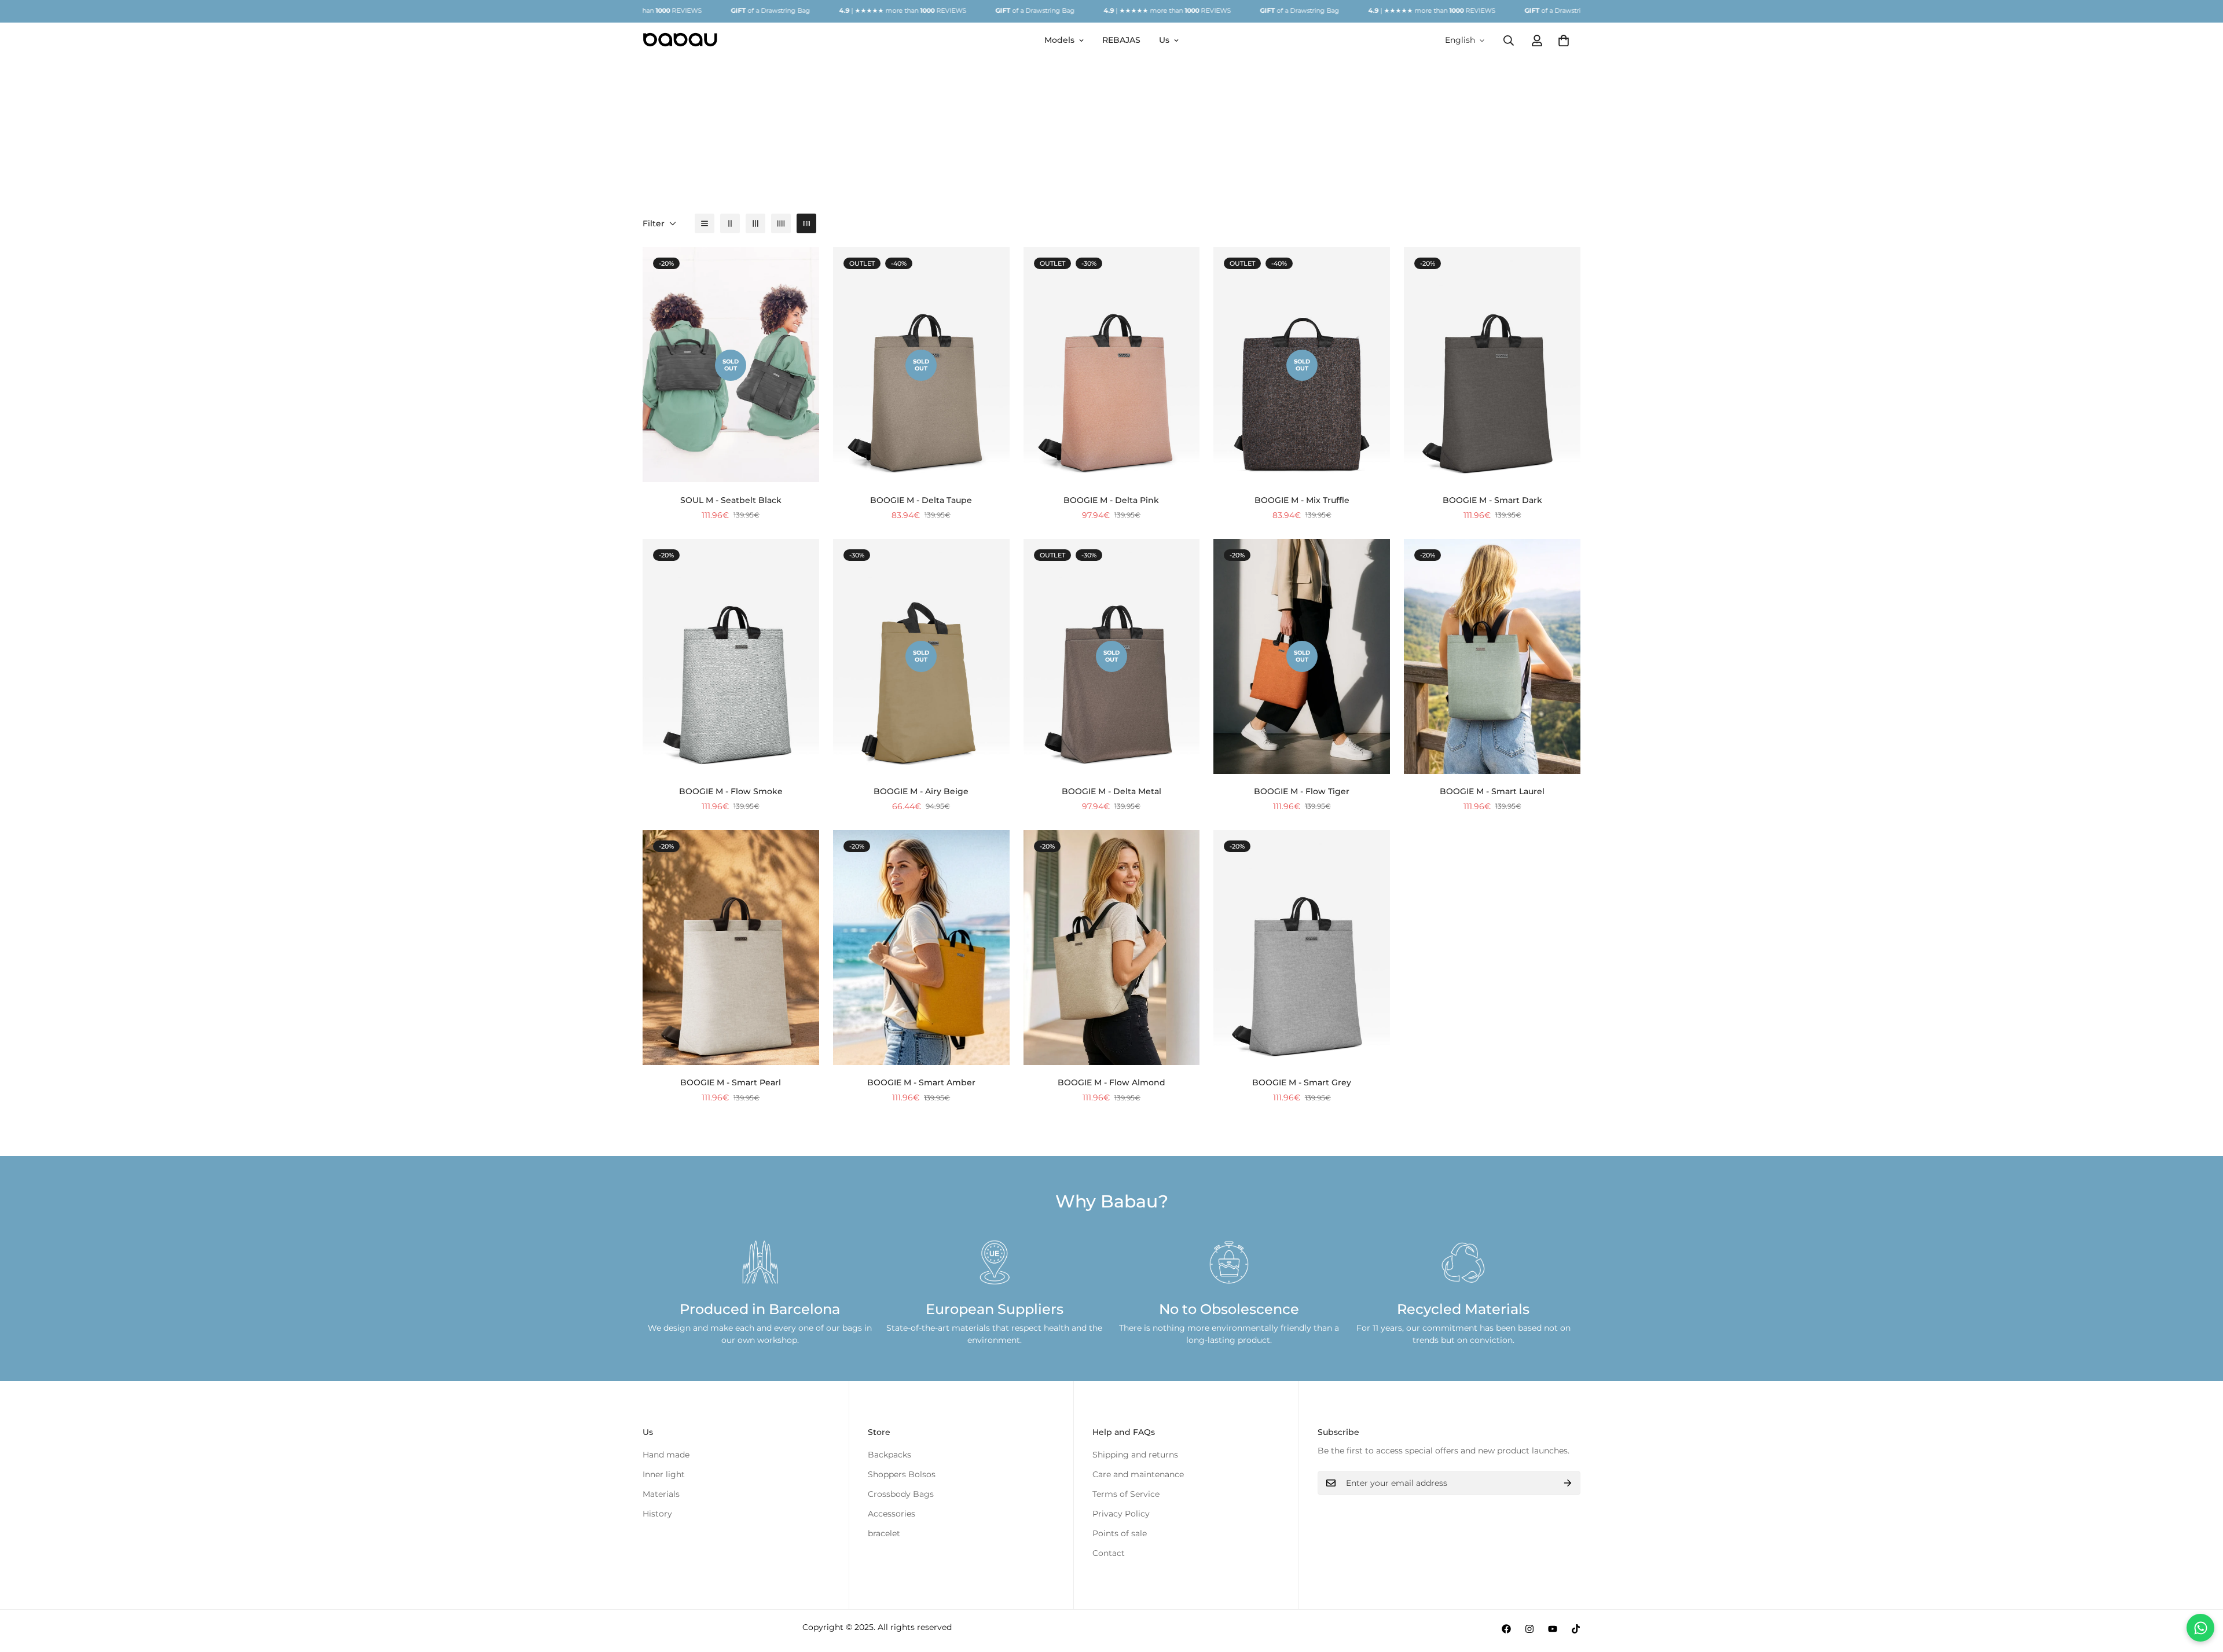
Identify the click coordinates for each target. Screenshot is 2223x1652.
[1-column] (705, 223)
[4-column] (781, 223)
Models (1059, 40)
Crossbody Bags (901, 1494)
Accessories (892, 1514)
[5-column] (806, 223)
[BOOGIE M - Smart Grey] (1302, 948)
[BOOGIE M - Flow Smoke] (731, 656)
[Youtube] (1553, 1629)
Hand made (666, 1455)
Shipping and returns (1135, 1455)
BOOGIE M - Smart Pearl (731, 1082)
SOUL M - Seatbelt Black (731, 500)
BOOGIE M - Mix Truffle (1302, 500)
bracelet (884, 1533)
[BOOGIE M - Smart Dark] (1492, 365)
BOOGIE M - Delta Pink (1111, 500)
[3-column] (755, 223)
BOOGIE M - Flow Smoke (731, 791)
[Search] (1509, 40)
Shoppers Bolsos (902, 1474)
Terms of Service (1126, 1494)
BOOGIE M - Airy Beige (921, 791)
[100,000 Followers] (1529, 1629)
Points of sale (1120, 1533)
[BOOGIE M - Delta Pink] (1112, 365)
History (657, 1514)
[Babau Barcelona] (680, 40)
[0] (1564, 40)
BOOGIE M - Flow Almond (1111, 1082)
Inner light (664, 1474)
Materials (661, 1494)
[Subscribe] (1568, 1483)
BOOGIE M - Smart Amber (921, 1082)
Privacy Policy (1121, 1514)
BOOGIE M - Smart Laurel (1492, 791)
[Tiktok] (1576, 1629)
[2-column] (730, 223)
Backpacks (889, 1455)
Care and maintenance (1138, 1474)
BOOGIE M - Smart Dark (1492, 500)
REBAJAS (1121, 40)
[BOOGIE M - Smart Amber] (921, 948)
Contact (1109, 1553)
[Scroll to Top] (2200, 1589)
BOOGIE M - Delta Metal (1111, 791)
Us (1164, 40)
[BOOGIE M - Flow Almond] (1112, 948)
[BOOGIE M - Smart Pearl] (731, 948)
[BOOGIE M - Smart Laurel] (1492, 656)
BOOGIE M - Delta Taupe (921, 500)
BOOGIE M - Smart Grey (1302, 1082)
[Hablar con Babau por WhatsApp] (2200, 1628)
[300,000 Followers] (1506, 1629)
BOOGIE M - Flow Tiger (1302, 791)
